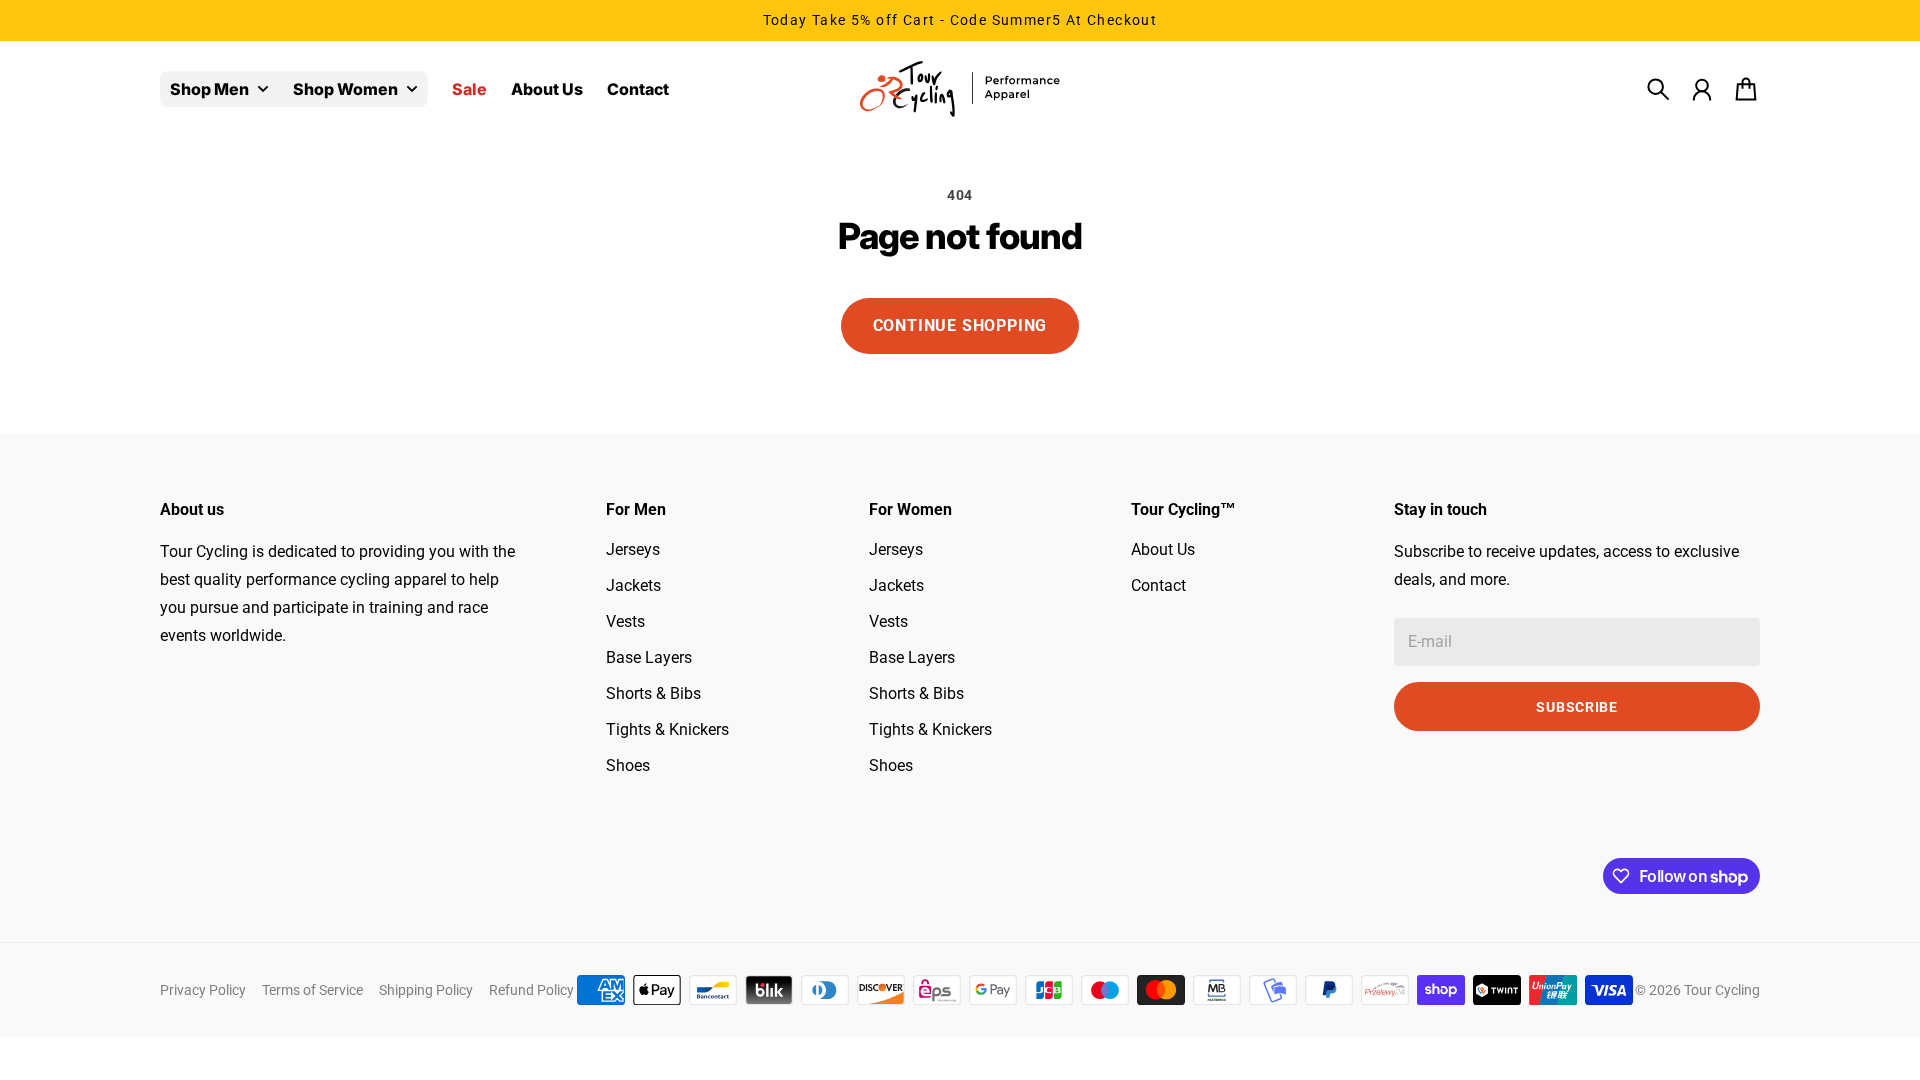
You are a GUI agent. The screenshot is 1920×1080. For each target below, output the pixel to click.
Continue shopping (960, 325)
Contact (1158, 585)
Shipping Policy (426, 990)
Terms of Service (312, 990)
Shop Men (209, 90)
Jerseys (633, 549)
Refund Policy (531, 990)
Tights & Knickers (667, 729)
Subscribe (1576, 707)
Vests (625, 621)
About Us (1163, 549)
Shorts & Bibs (653, 693)
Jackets (633, 585)
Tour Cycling (1722, 990)
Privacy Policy (203, 990)
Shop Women (345, 90)
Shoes (628, 765)
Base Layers (649, 657)
